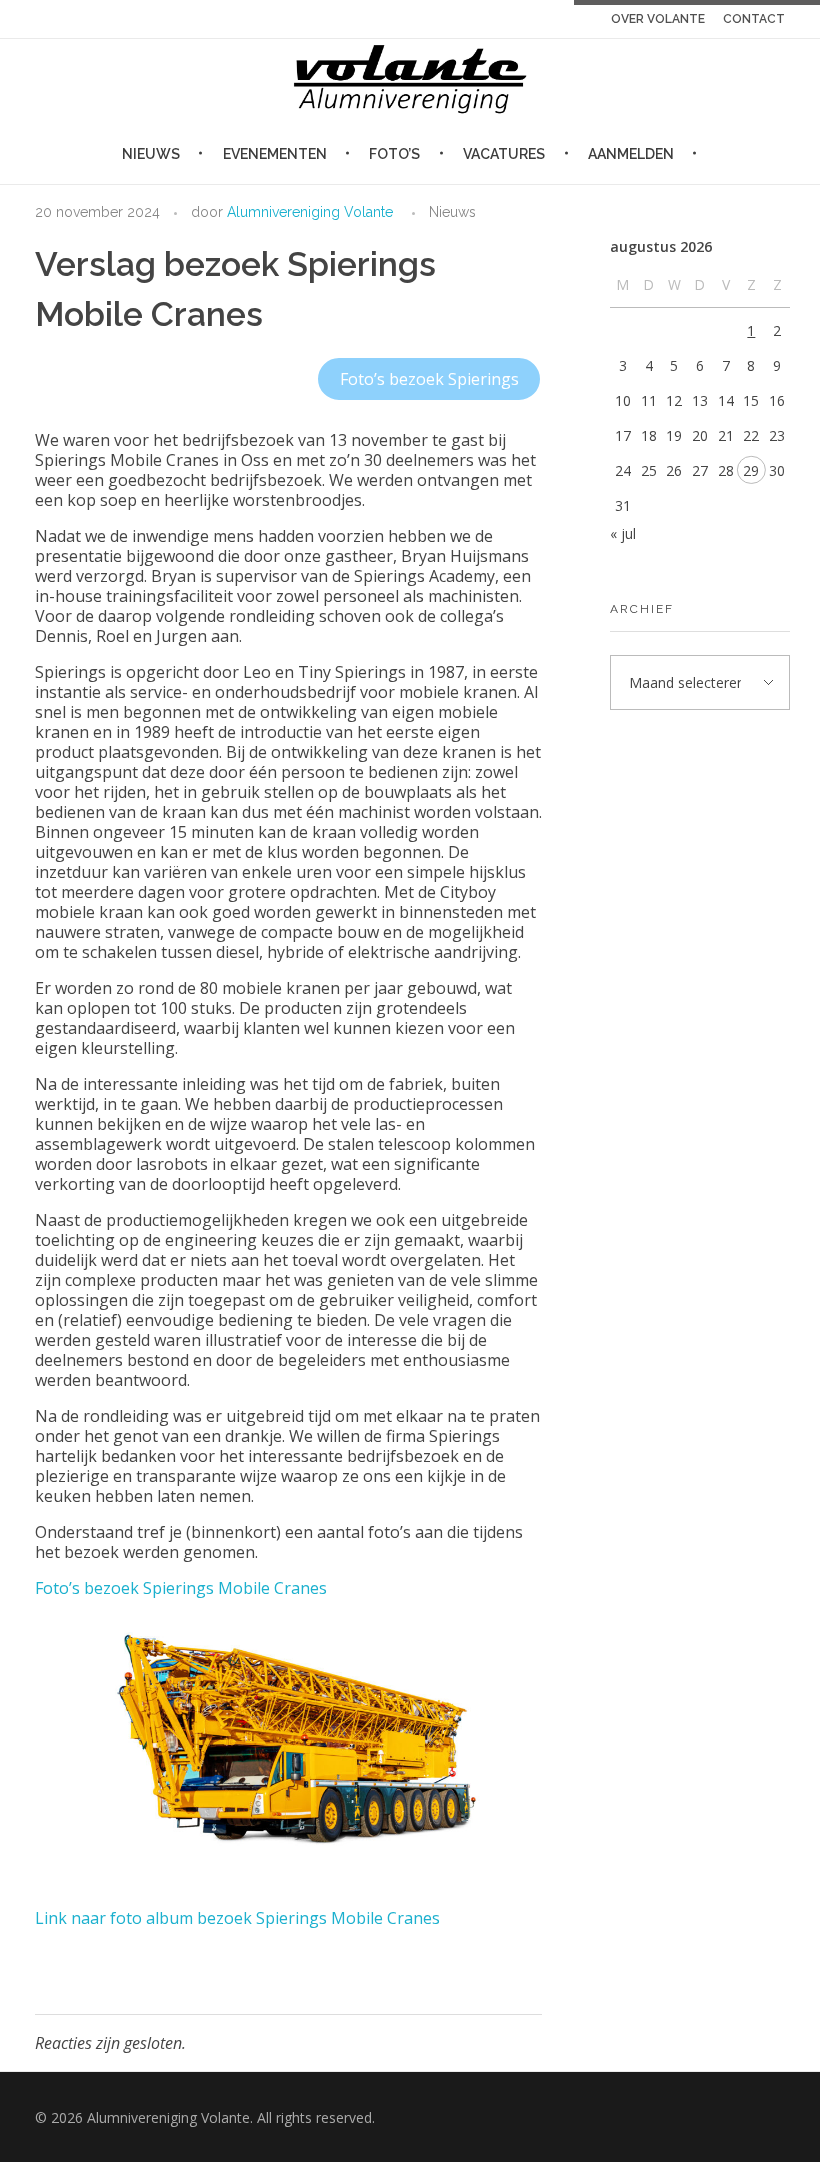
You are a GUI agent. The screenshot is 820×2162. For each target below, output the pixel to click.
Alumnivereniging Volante (310, 212)
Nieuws (452, 212)
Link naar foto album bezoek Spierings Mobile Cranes (237, 1918)
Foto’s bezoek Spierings (429, 379)
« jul (623, 533)
